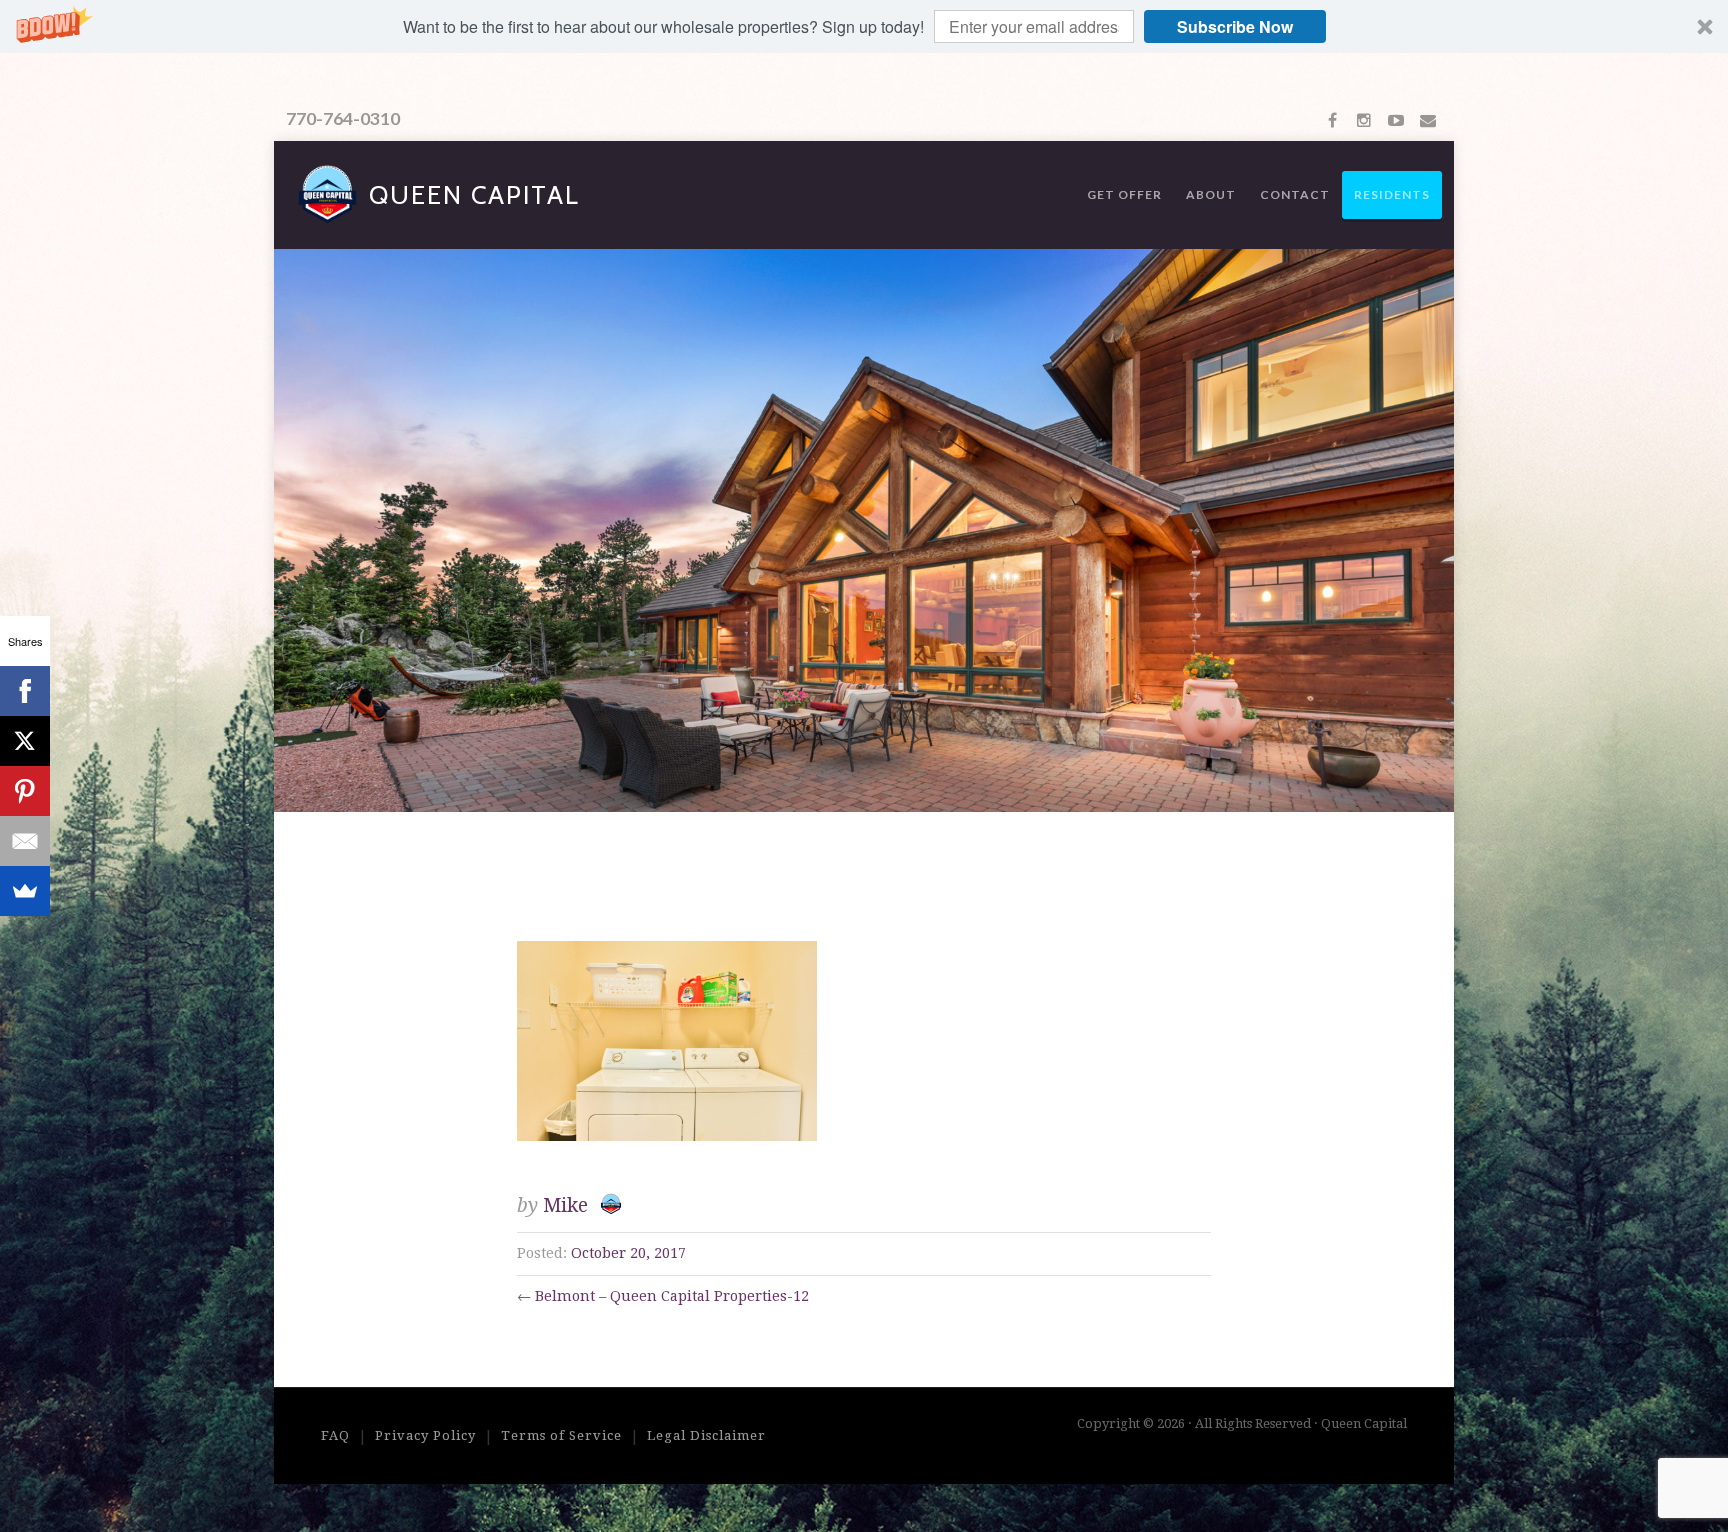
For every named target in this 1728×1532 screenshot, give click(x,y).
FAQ (335, 1435)
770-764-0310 (343, 118)
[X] (25, 741)
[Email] (25, 841)
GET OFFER (1124, 194)
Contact (1295, 194)
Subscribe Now (1235, 26)
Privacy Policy (425, 1435)
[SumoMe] (25, 891)
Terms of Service (561, 1435)
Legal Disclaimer (706, 1435)
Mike (565, 1205)
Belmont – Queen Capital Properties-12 (672, 1296)
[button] (864, 26)
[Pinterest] (25, 791)
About (1211, 194)
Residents (1392, 194)
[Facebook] (25, 691)
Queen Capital (474, 195)
